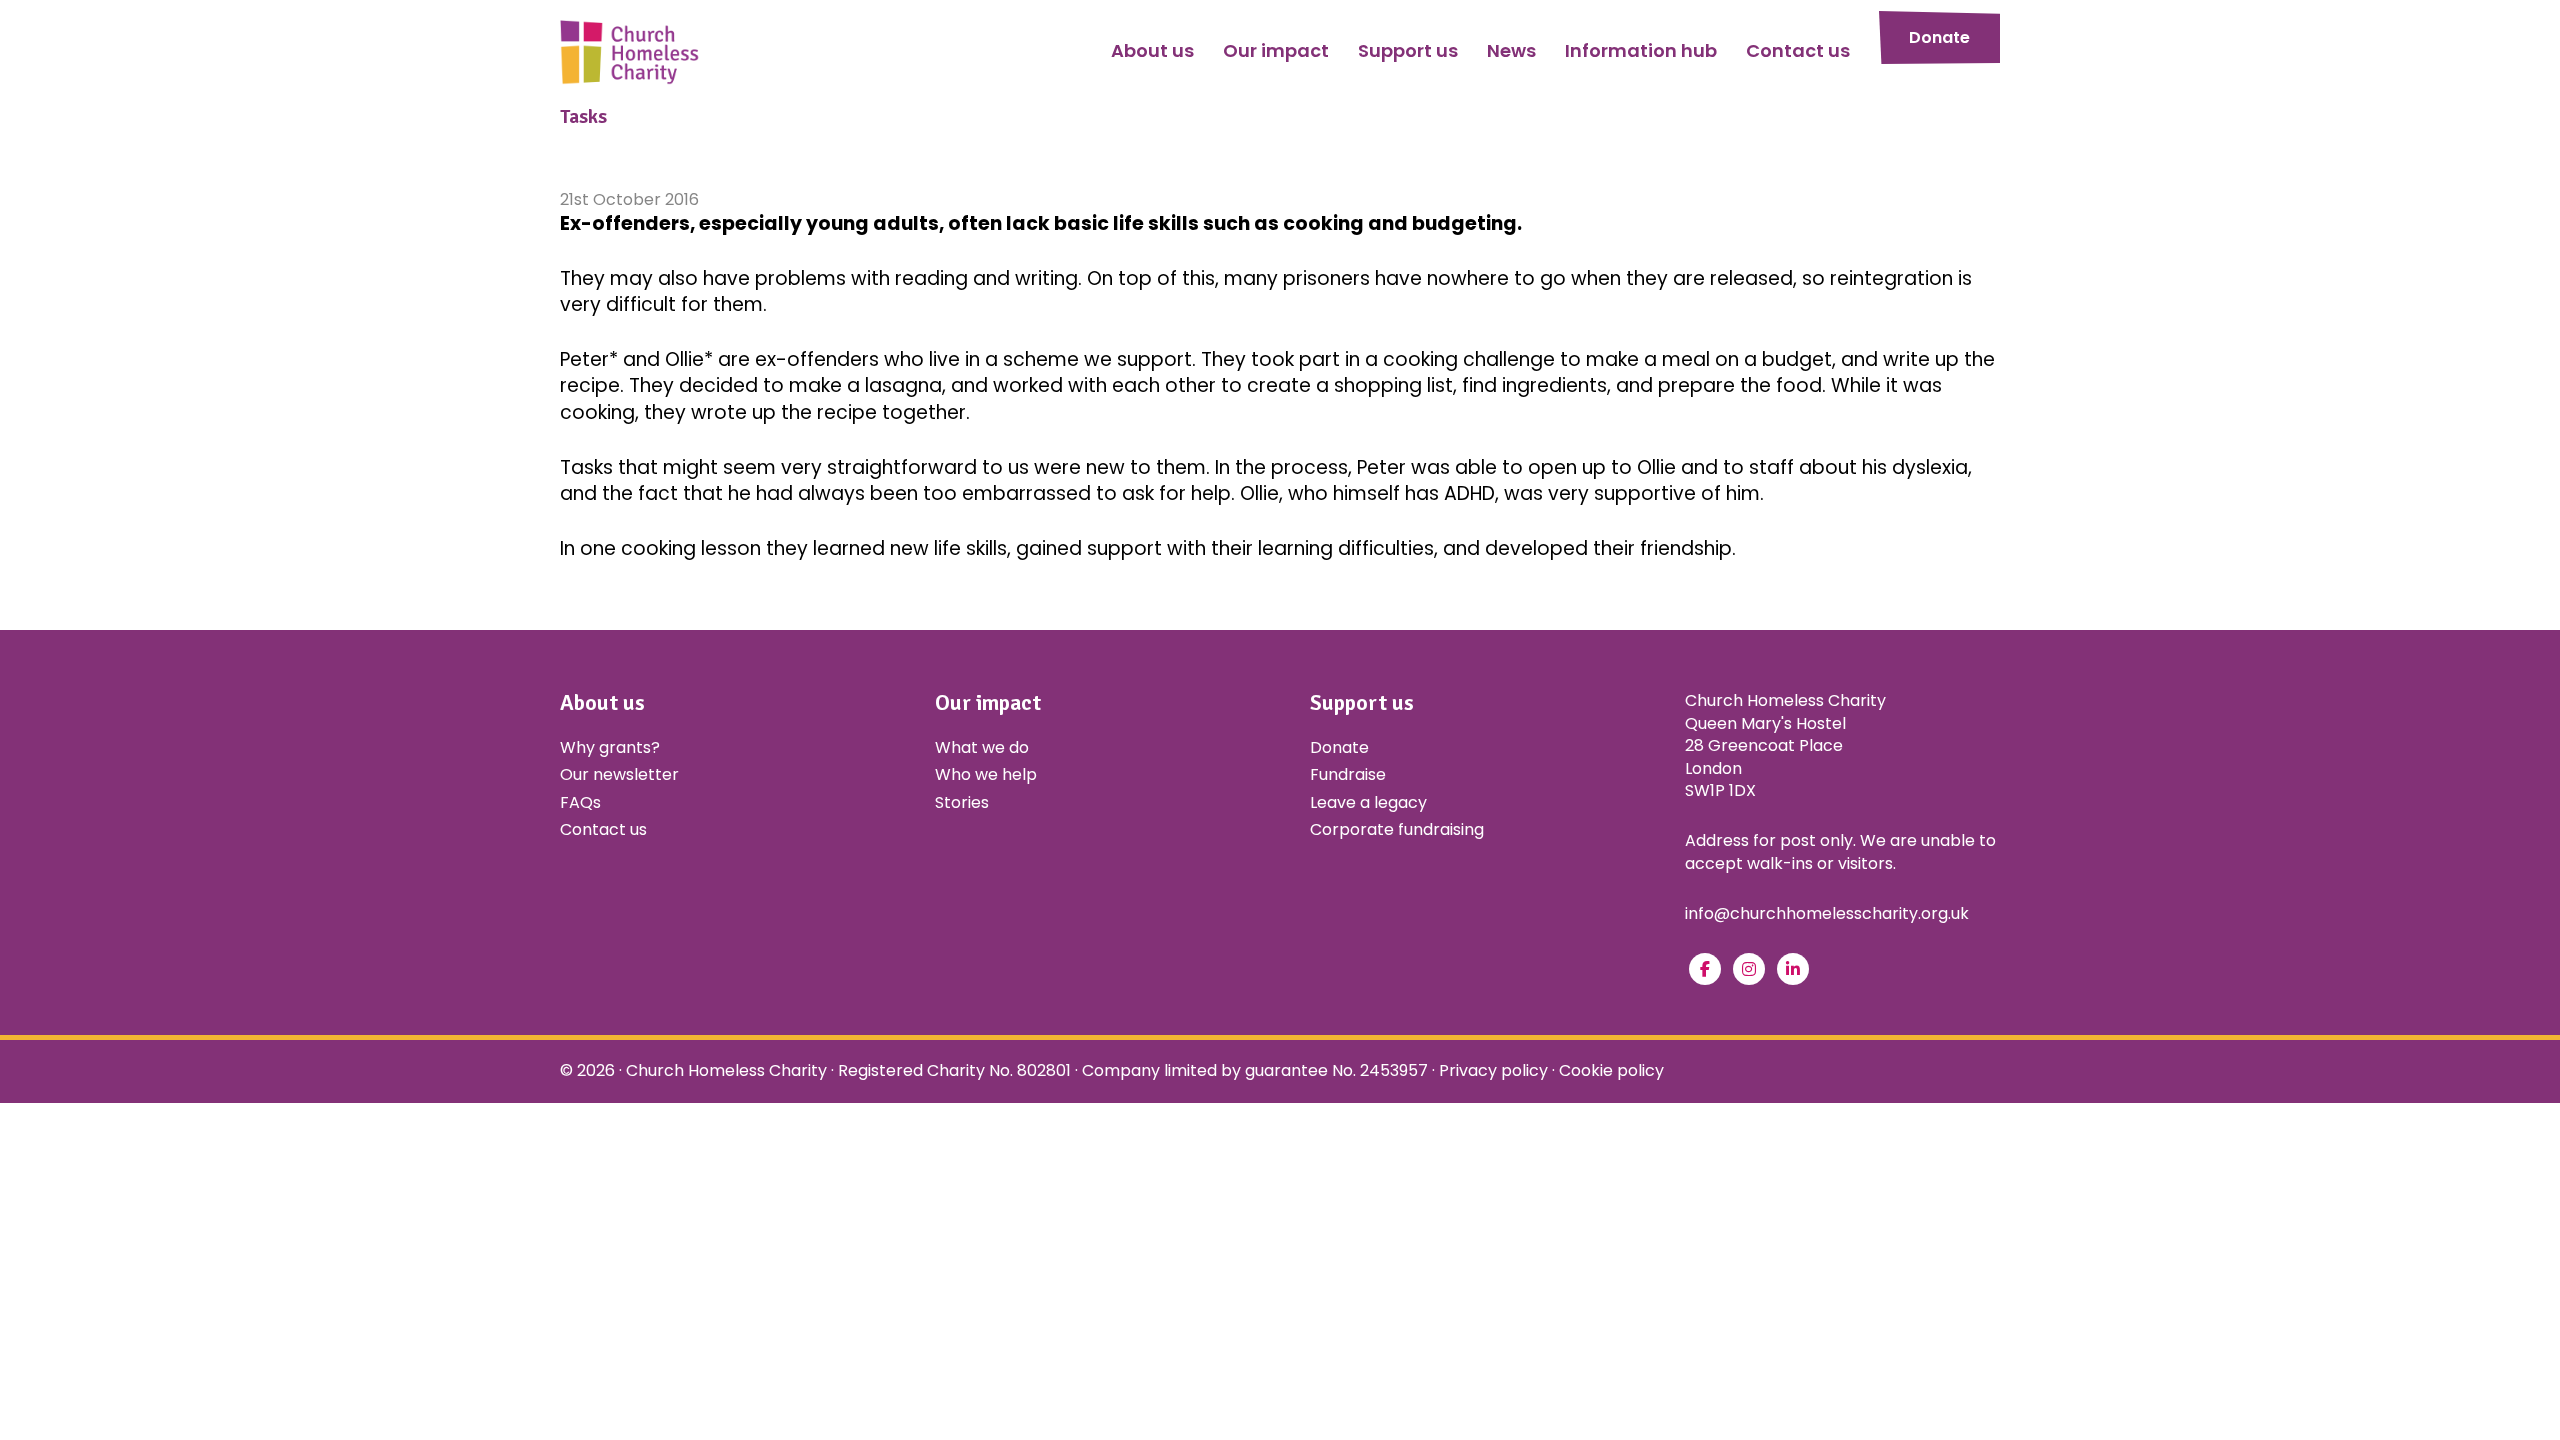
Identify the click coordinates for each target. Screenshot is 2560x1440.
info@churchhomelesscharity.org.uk (1827, 913)
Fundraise (1348, 774)
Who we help (986, 774)
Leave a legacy (1368, 802)
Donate (1939, 37)
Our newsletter (619, 774)
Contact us (603, 829)
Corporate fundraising (1397, 829)
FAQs (580, 802)
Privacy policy (1493, 1070)
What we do (982, 747)
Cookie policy (1611, 1070)
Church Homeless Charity (726, 1070)
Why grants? (610, 747)
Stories (962, 802)
